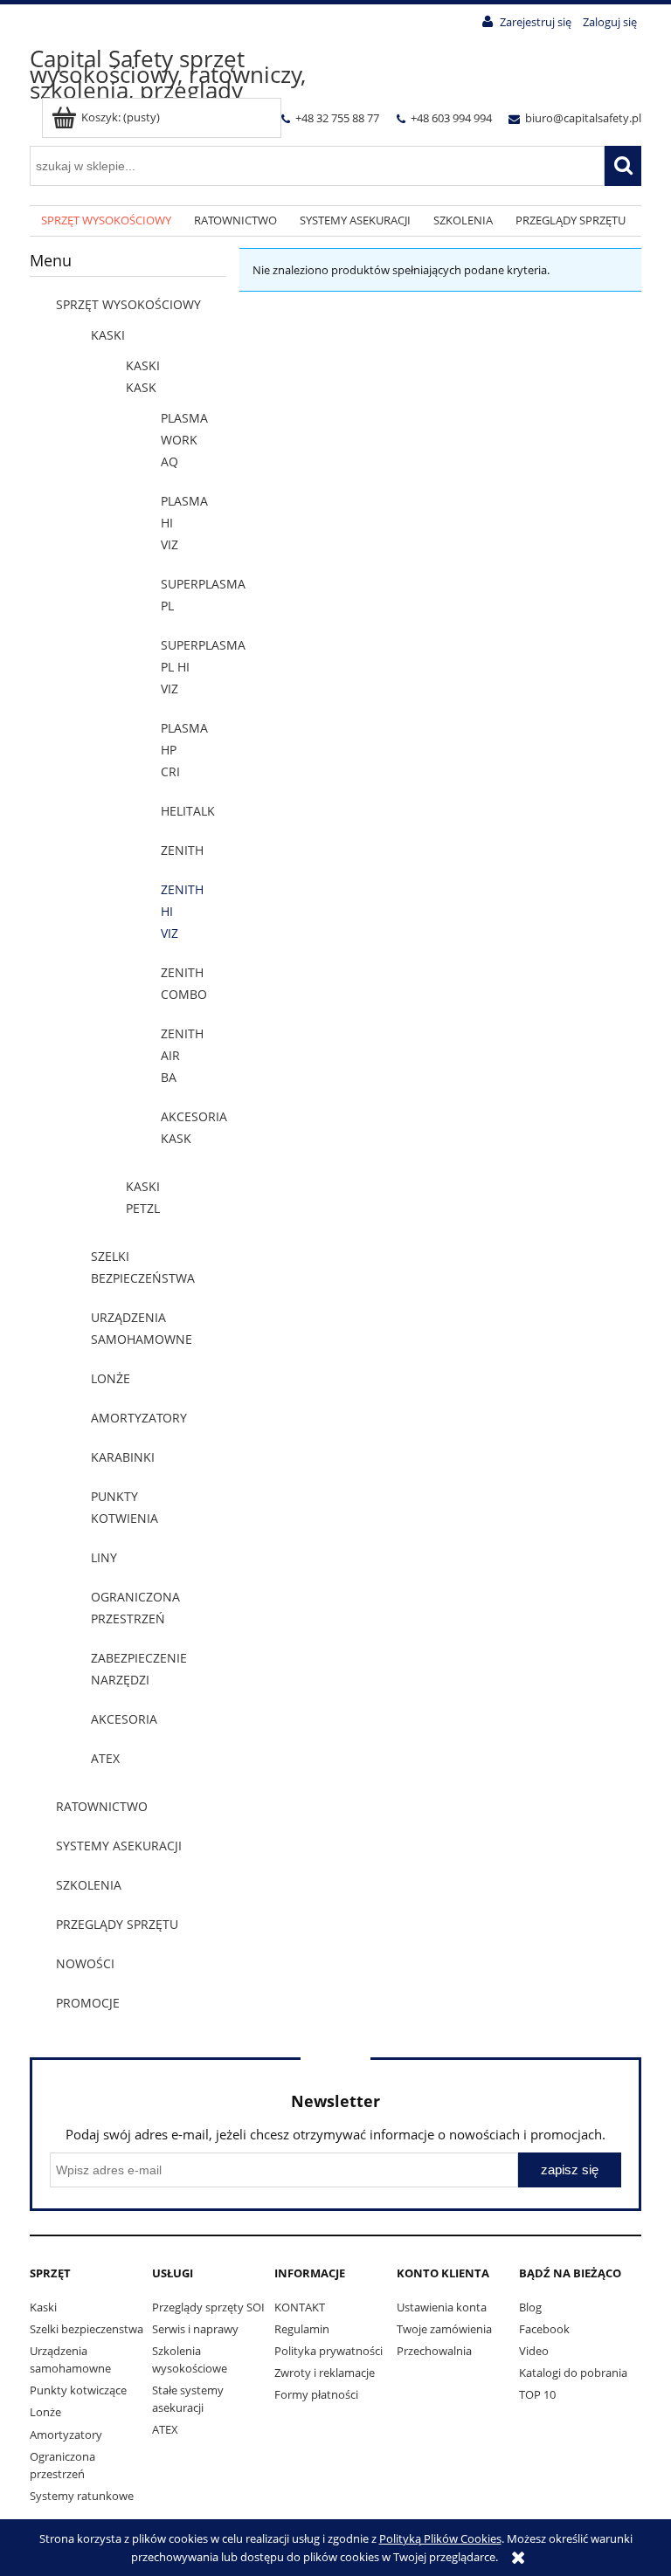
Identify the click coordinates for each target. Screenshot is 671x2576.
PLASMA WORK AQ (184, 440)
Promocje (88, 2003)
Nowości (85, 1963)
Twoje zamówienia (444, 2329)
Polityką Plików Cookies (440, 2538)
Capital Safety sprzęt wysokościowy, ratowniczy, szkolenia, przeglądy (168, 74)
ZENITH (182, 850)
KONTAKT (300, 2307)
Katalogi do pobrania (573, 2373)
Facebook (544, 2329)
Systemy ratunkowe (82, 2496)
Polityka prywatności (329, 2351)
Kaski (43, 2307)
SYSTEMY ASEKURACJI (119, 1846)
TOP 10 (537, 2394)
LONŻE (111, 1378)
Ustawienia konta (442, 2307)
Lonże (45, 2412)
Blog (530, 2307)
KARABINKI (123, 1457)
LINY (104, 1557)
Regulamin (302, 2329)
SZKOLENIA (89, 1885)
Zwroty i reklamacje (325, 2373)
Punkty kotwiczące (78, 2390)
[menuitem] (106, 221)
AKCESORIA (124, 1719)
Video (534, 2351)
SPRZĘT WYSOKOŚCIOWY (128, 304)
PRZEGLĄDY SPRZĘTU (117, 1924)
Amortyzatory (66, 2435)
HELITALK (188, 811)
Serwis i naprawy (195, 2329)
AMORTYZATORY (139, 1418)
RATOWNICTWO (102, 1806)
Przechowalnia (434, 2351)
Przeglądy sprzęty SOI (208, 2307)
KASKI (108, 335)
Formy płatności (316, 2394)
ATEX (105, 1758)
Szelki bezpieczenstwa (86, 2329)
